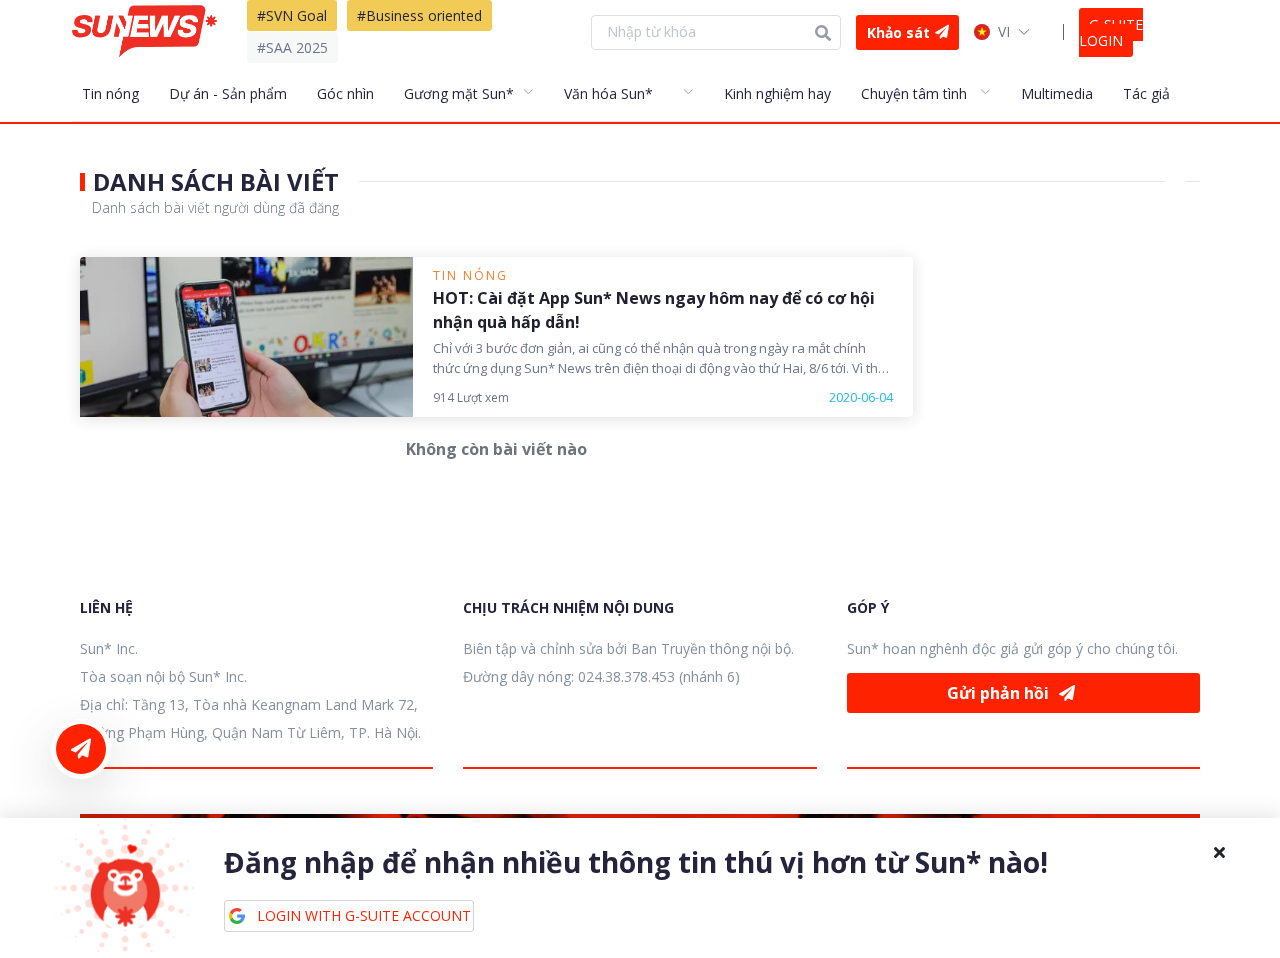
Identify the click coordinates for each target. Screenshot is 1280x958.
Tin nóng (110, 93)
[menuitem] (120, 93)
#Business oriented (419, 15)
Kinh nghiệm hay (777, 93)
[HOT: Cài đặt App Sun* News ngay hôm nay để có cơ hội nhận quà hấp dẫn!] (246, 337)
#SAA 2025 (292, 47)
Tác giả (1146, 93)
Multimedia (1057, 93)
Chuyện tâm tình (914, 93)
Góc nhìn (345, 93)
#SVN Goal (292, 15)
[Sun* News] (144, 31)
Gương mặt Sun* (459, 93)
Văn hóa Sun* (608, 93)
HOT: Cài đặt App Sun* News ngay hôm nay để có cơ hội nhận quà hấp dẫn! (654, 310)
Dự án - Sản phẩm (228, 93)
